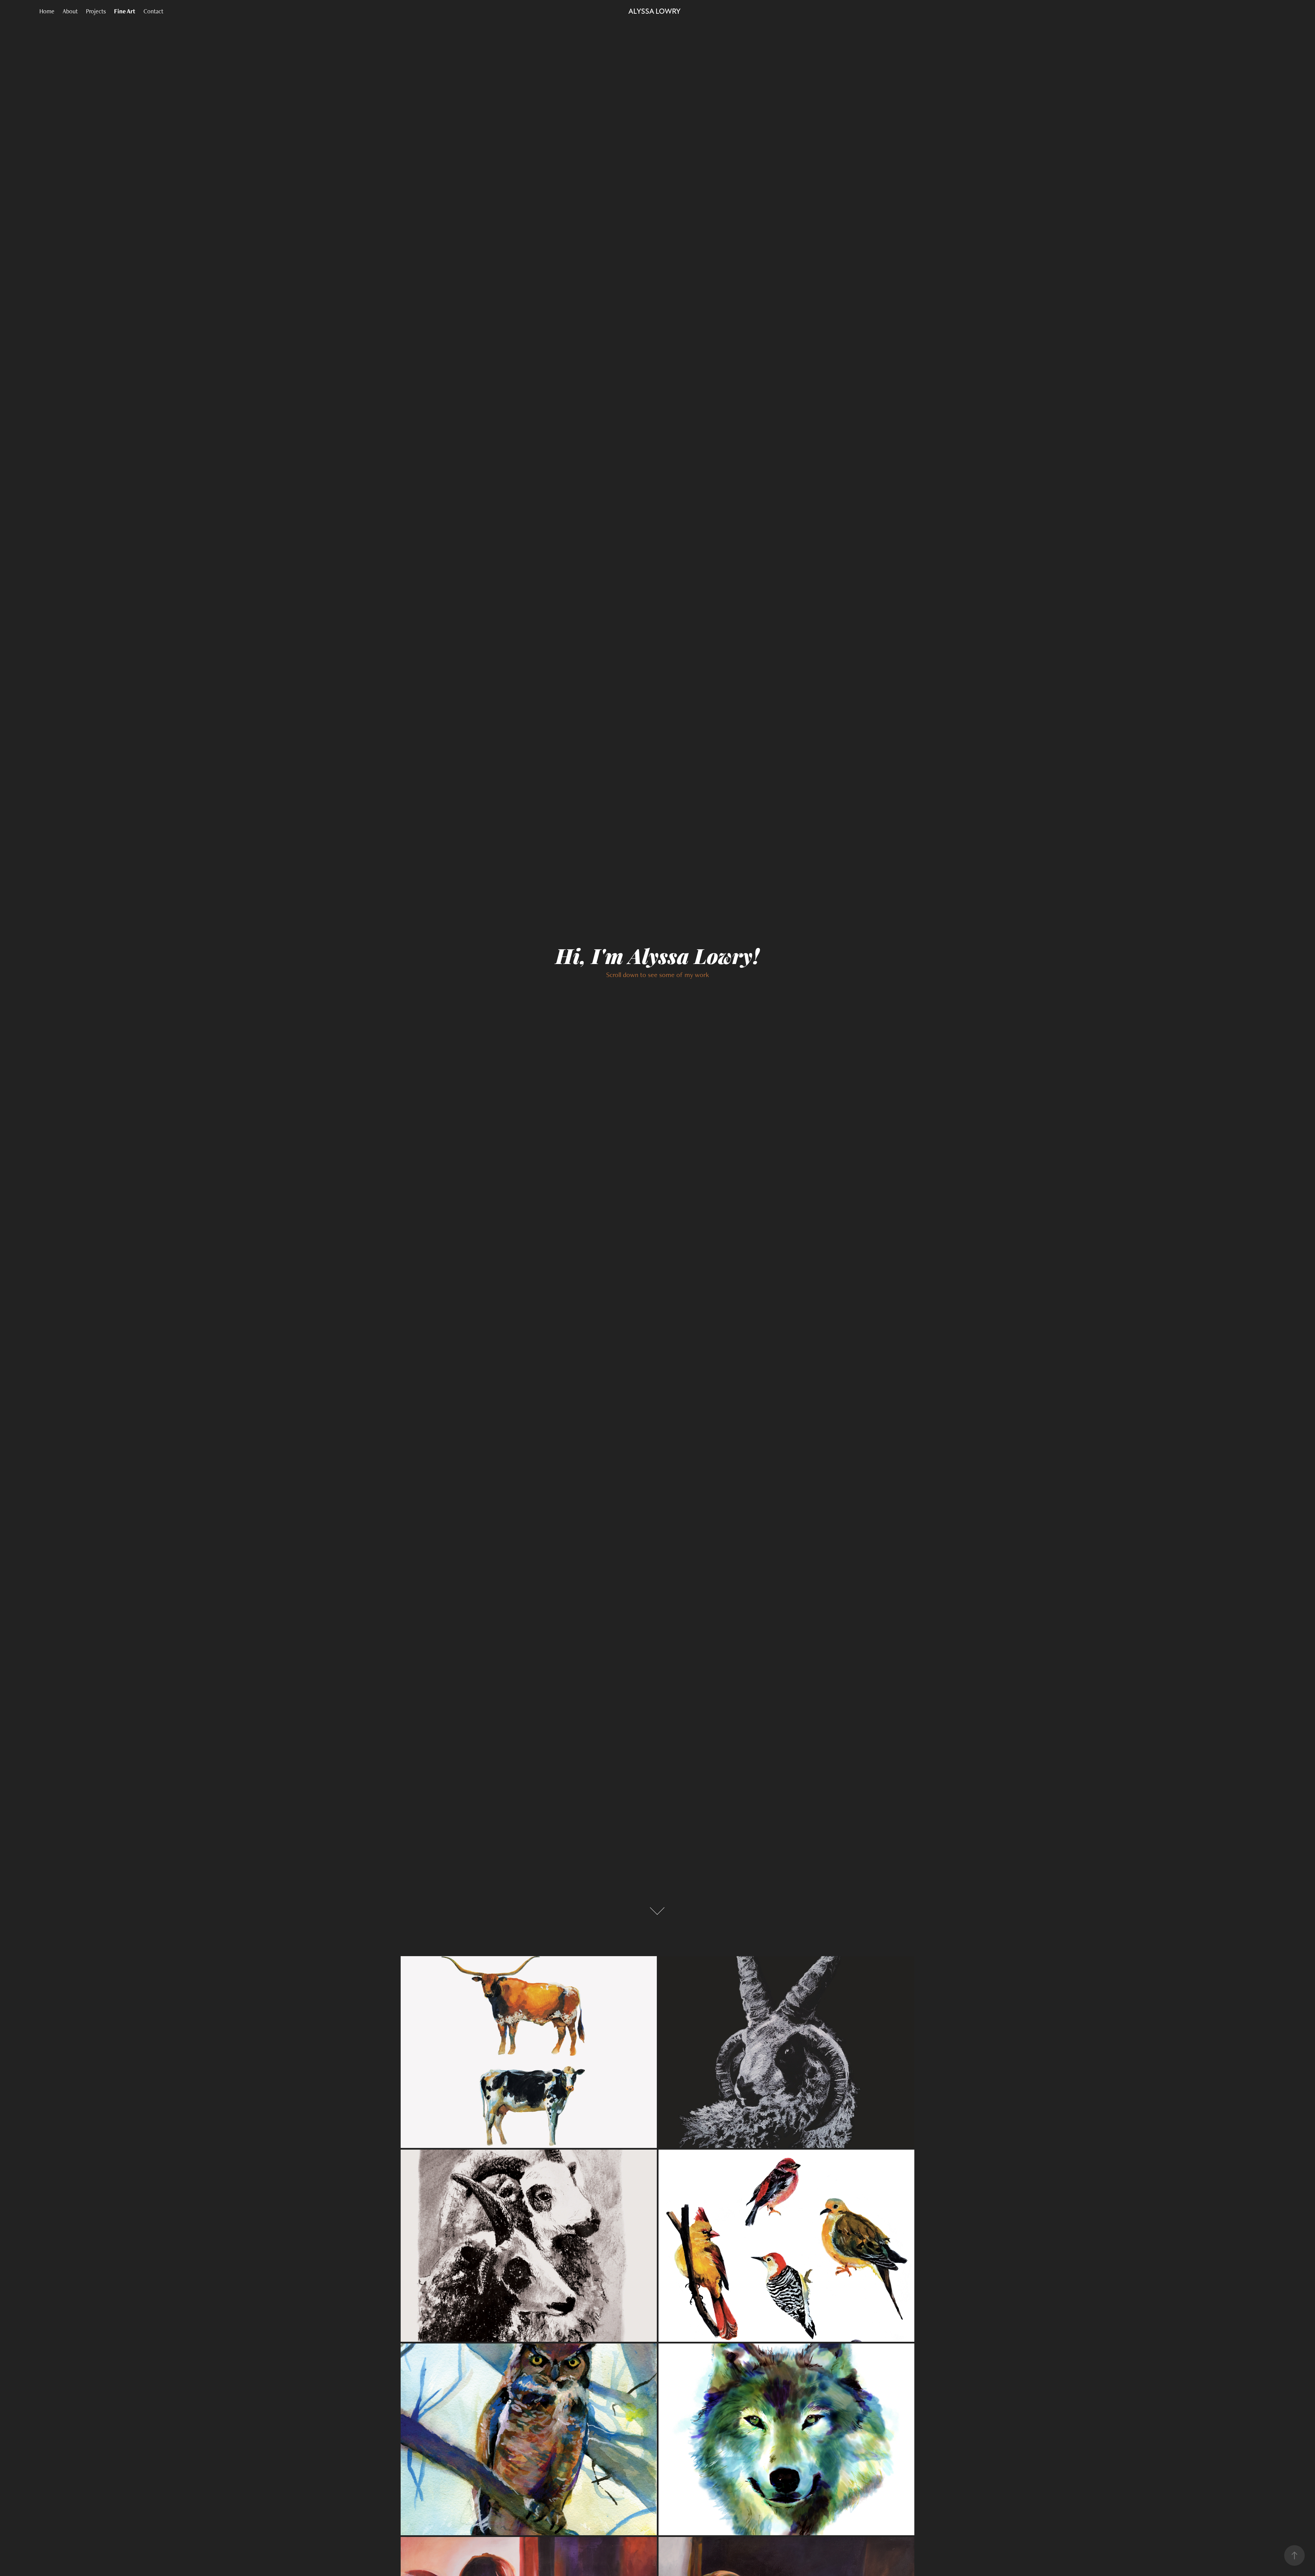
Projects (96, 11)
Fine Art (125, 11)
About (70, 11)
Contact (153, 11)
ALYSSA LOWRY (654, 11)
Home (47, 11)
